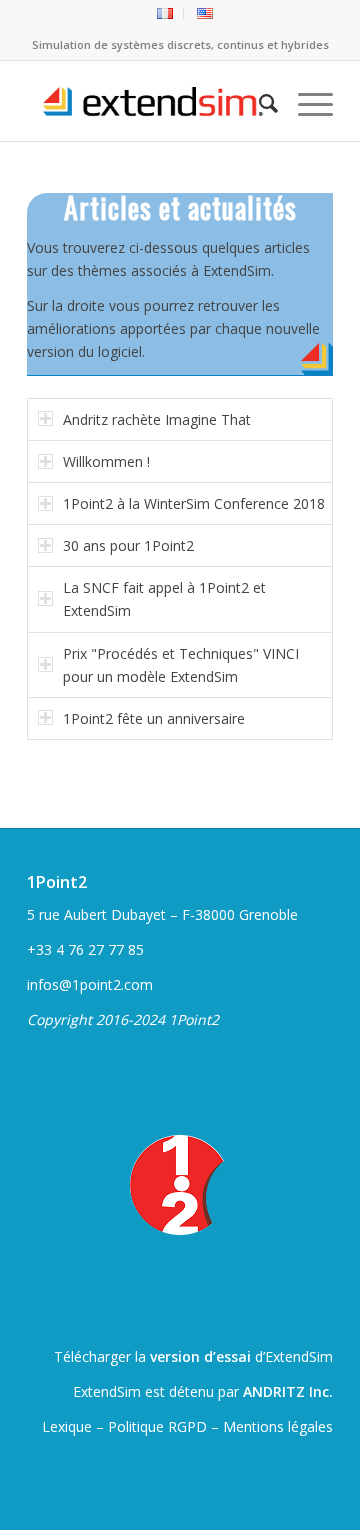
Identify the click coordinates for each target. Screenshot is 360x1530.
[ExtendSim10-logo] (149, 101)
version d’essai (200, 1356)
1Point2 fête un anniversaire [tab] (154, 718)
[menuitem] (165, 14)
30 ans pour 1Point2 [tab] (128, 545)
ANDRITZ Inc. (288, 1391)
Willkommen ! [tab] (106, 461)
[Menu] (305, 101)
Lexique (67, 1426)
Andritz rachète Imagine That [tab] (157, 419)
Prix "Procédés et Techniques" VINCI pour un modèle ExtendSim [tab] (181, 665)
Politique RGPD (157, 1426)
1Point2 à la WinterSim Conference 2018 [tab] (194, 503)
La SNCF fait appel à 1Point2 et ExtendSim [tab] (164, 599)
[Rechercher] (258, 101)
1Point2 (57, 882)
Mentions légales (278, 1426)
